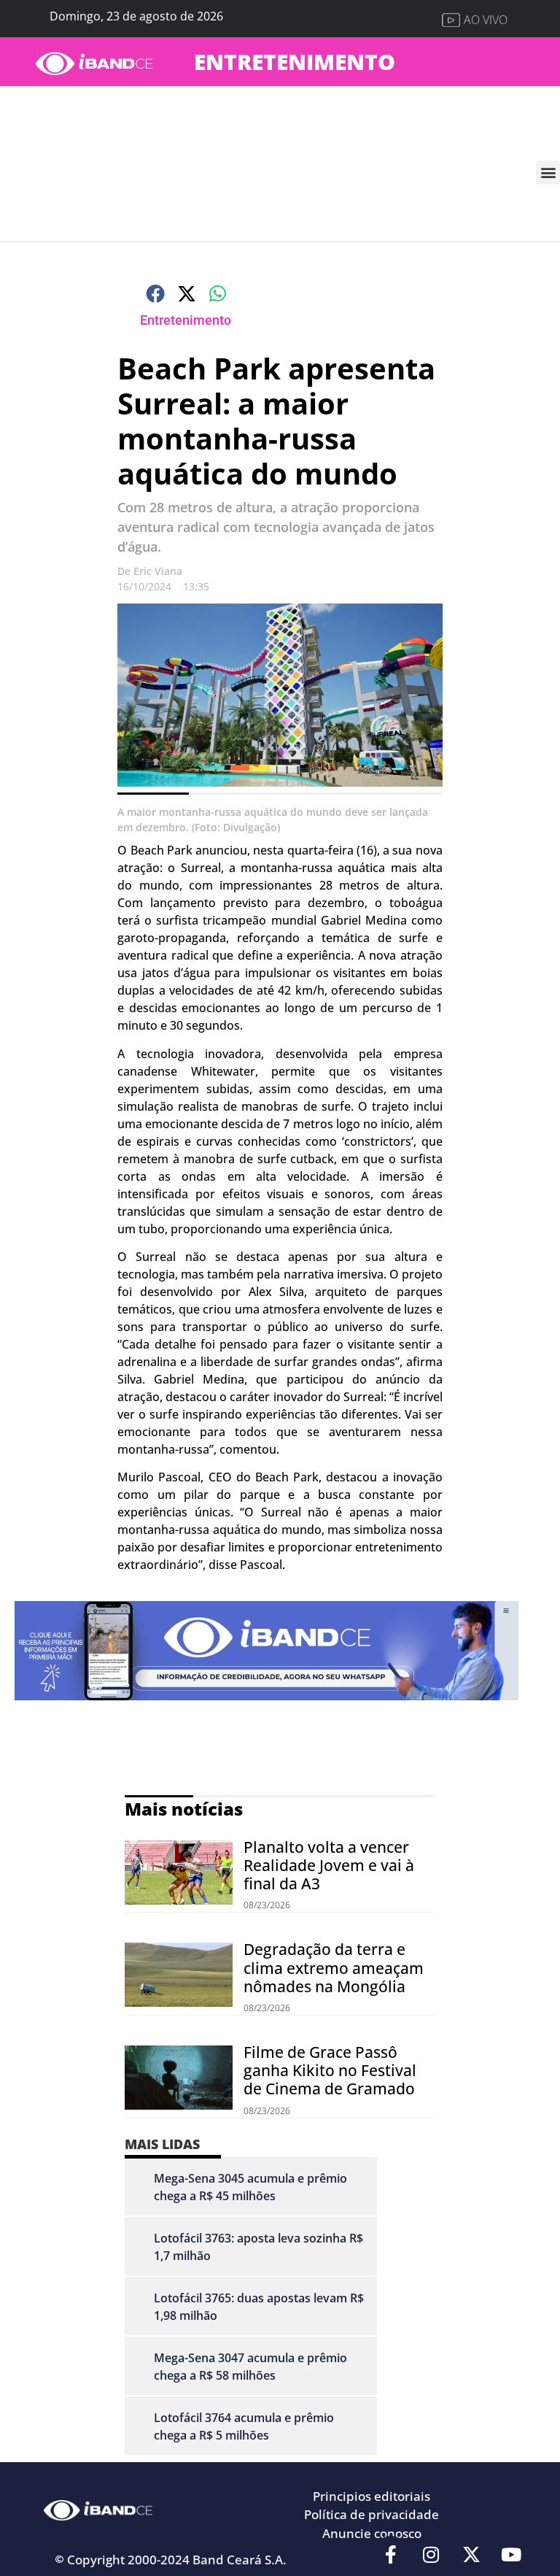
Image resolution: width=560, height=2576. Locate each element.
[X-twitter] (471, 2554)
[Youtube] (511, 2554)
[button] (548, 173)
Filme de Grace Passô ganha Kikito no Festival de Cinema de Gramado (330, 2070)
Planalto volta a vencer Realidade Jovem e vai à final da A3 (329, 1865)
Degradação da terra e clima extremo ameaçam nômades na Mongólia (334, 1967)
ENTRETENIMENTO (295, 62)
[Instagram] (431, 2554)
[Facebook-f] (391, 2554)
